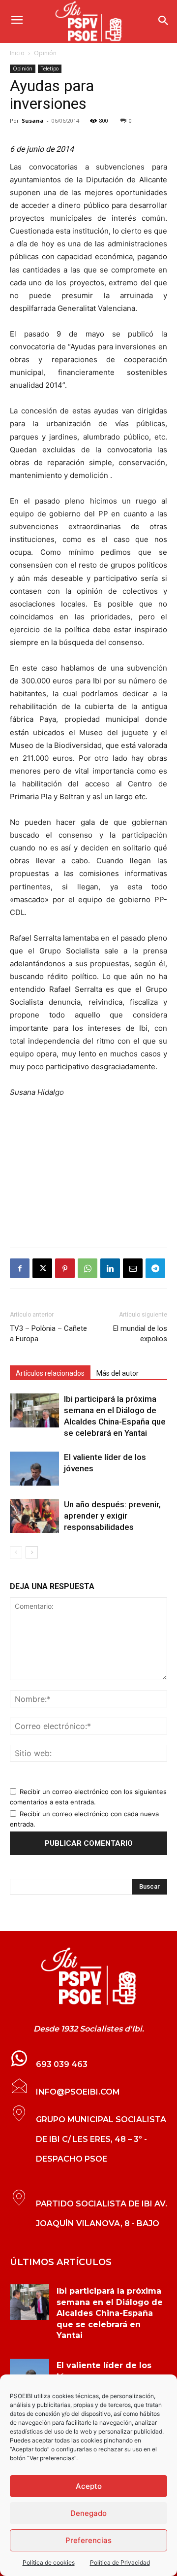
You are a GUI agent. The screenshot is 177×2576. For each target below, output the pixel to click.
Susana (33, 120)
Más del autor (118, 1373)
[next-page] (32, 1552)
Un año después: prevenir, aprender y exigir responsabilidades (112, 1516)
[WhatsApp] (88, 1268)
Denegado (88, 2513)
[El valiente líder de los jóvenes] (34, 1469)
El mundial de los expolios (140, 1334)
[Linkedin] (110, 1268)
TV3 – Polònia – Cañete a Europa (48, 1334)
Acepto (89, 2486)
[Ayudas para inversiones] (88, 1976)
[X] (42, 1268)
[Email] (133, 1268)
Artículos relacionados (50, 1373)
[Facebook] (20, 1268)
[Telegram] (155, 1268)
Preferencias (88, 2540)
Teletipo (50, 68)
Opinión (45, 53)
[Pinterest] (65, 1268)
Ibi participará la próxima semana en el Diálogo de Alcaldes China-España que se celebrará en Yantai (110, 2313)
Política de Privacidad (120, 2562)
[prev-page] (16, 1552)
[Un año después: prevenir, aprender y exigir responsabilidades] (34, 1516)
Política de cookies (49, 2562)
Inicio (17, 53)
